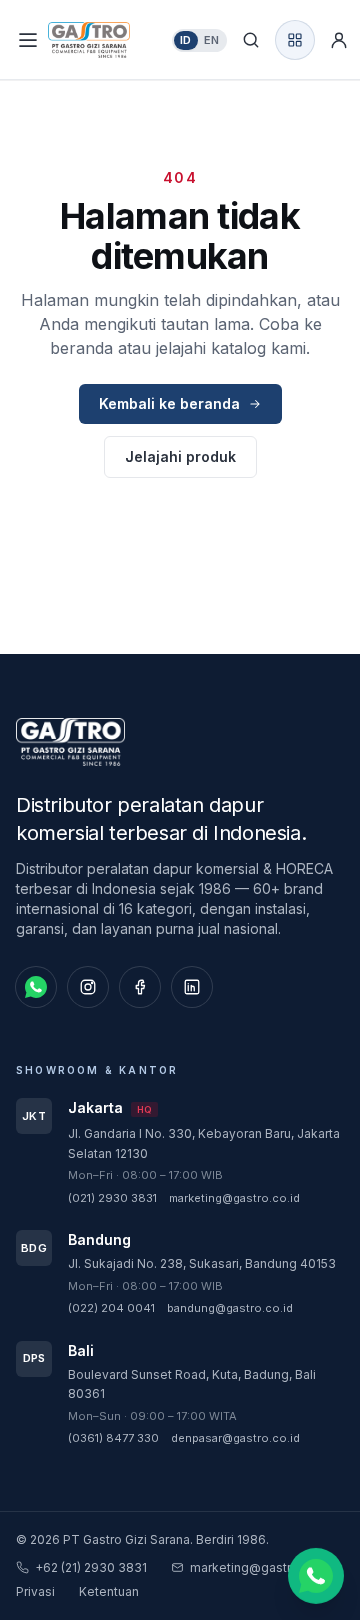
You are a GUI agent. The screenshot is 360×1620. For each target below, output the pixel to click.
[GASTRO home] (106, 40)
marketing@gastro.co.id (234, 1198)
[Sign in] (339, 40)
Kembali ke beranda (169, 403)
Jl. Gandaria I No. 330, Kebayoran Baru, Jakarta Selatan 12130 (204, 1143)
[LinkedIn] (192, 987)
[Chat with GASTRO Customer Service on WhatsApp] (316, 1576)
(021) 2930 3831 (112, 1198)
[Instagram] (88, 987)
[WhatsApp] (36, 987)
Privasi (35, 1591)
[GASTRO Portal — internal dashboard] (295, 40)
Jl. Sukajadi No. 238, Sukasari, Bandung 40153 (202, 1263)
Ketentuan (109, 1591)
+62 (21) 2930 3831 (91, 1567)
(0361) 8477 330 (113, 1438)
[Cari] (251, 40)
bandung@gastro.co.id (230, 1308)
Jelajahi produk (180, 456)
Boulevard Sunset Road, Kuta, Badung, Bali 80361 (192, 1384)
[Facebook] (140, 987)
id (186, 40)
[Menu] (28, 40)
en (212, 40)
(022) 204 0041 (111, 1308)
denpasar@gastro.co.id (235, 1438)
